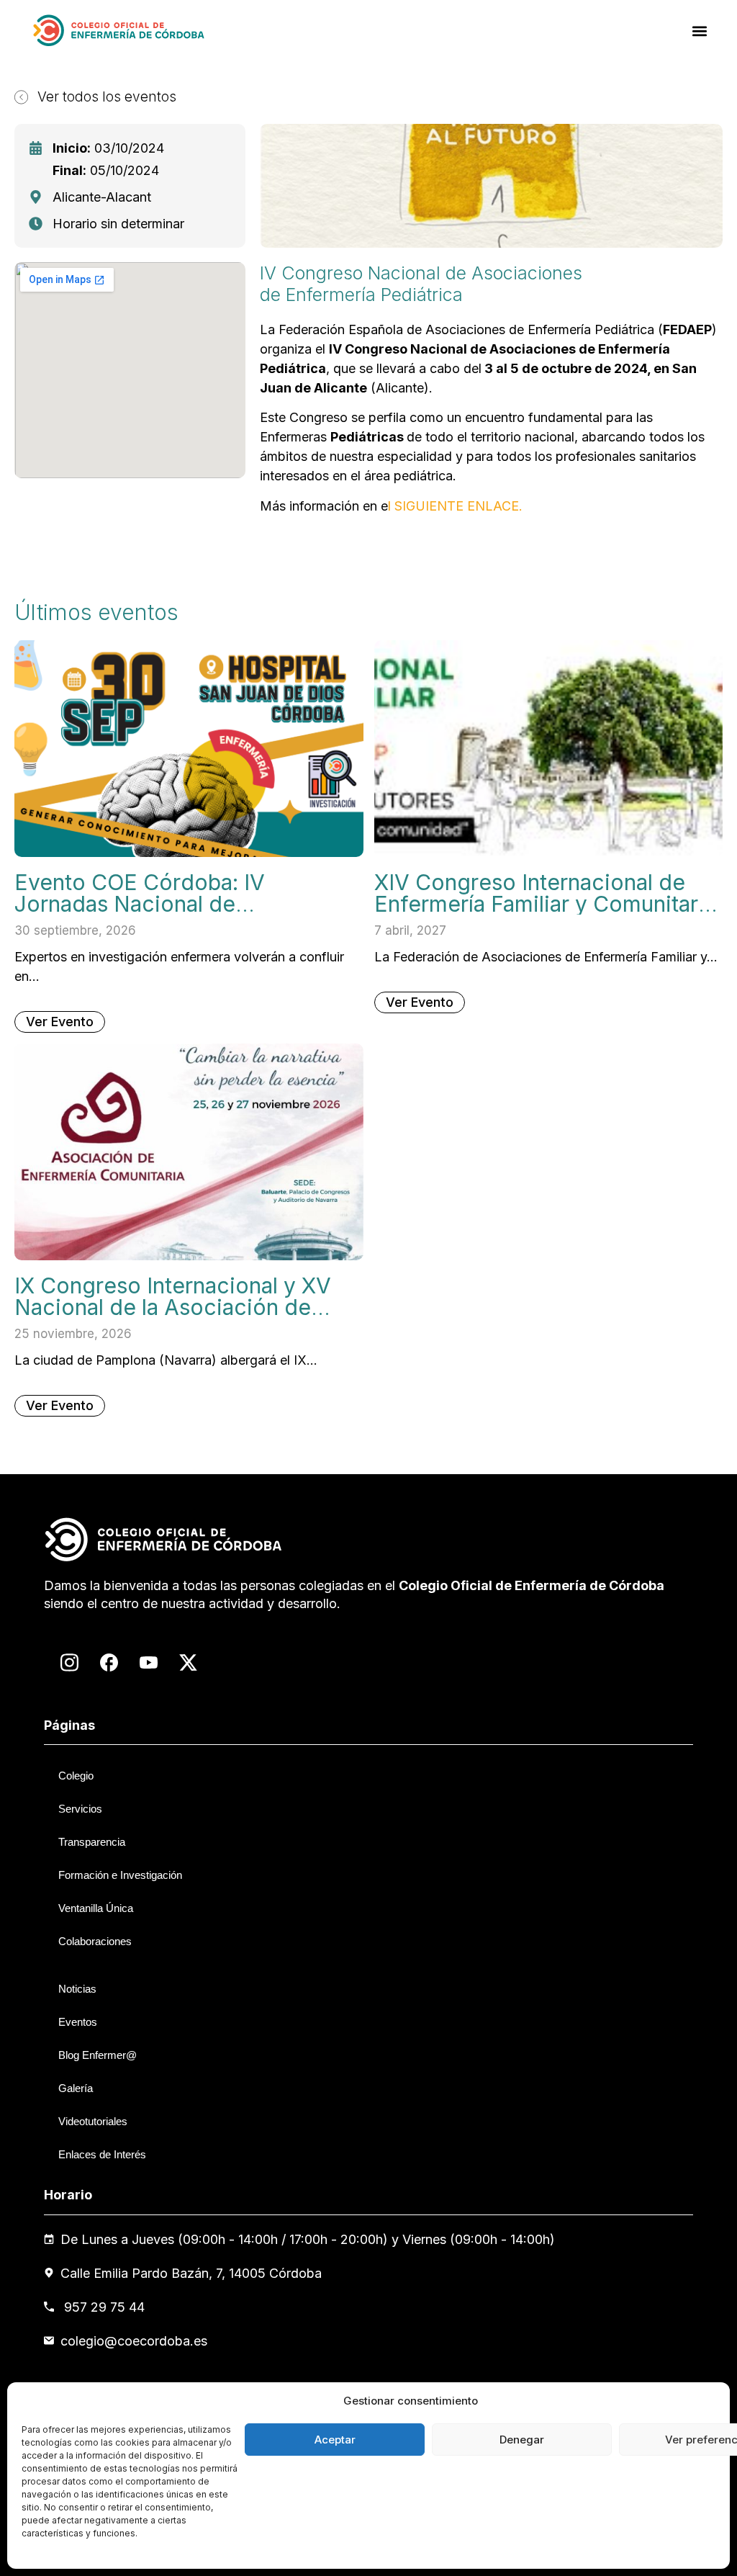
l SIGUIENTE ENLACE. (455, 506)
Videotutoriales (93, 2121)
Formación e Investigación (120, 1875)
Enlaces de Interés (102, 2154)
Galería (76, 2088)
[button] (700, 31)
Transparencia (92, 1842)
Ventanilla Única (96, 1908)
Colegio (76, 1776)
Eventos (78, 2022)
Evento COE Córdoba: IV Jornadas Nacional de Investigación (140, 904)
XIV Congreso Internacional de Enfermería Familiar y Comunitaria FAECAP (545, 904)
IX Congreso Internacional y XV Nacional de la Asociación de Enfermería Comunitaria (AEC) (173, 1307)
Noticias (77, 1989)
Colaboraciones (95, 1941)
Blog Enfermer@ (98, 2055)
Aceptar (335, 2440)
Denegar (522, 2440)
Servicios (80, 1809)
